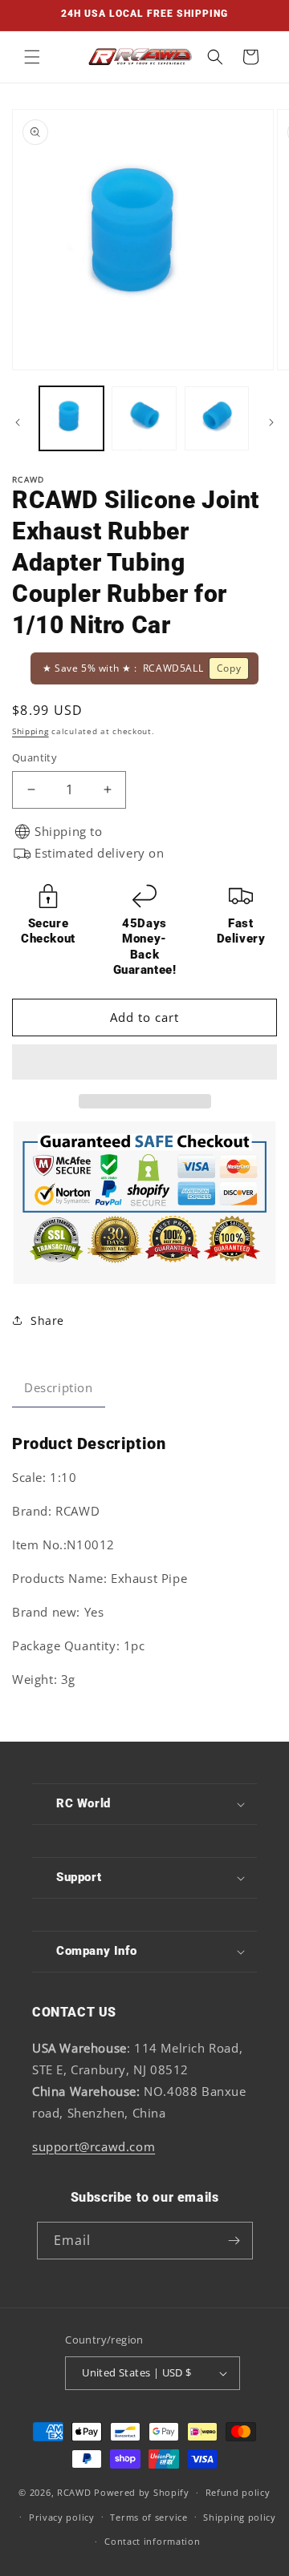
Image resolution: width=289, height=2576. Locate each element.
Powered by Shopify (142, 2492)
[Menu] (32, 57)
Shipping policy (240, 2517)
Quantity (35, 757)
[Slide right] (271, 422)
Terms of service (149, 2517)
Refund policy (238, 2492)
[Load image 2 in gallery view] (144, 418)
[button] (144, 1063)
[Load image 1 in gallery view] (71, 418)
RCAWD (74, 2492)
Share (47, 1320)
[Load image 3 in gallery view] (217, 418)
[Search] (215, 57)
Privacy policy (62, 2517)
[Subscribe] (234, 2241)
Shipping (31, 731)
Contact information (152, 2541)
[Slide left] (18, 422)
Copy (229, 668)
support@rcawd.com (94, 2146)
